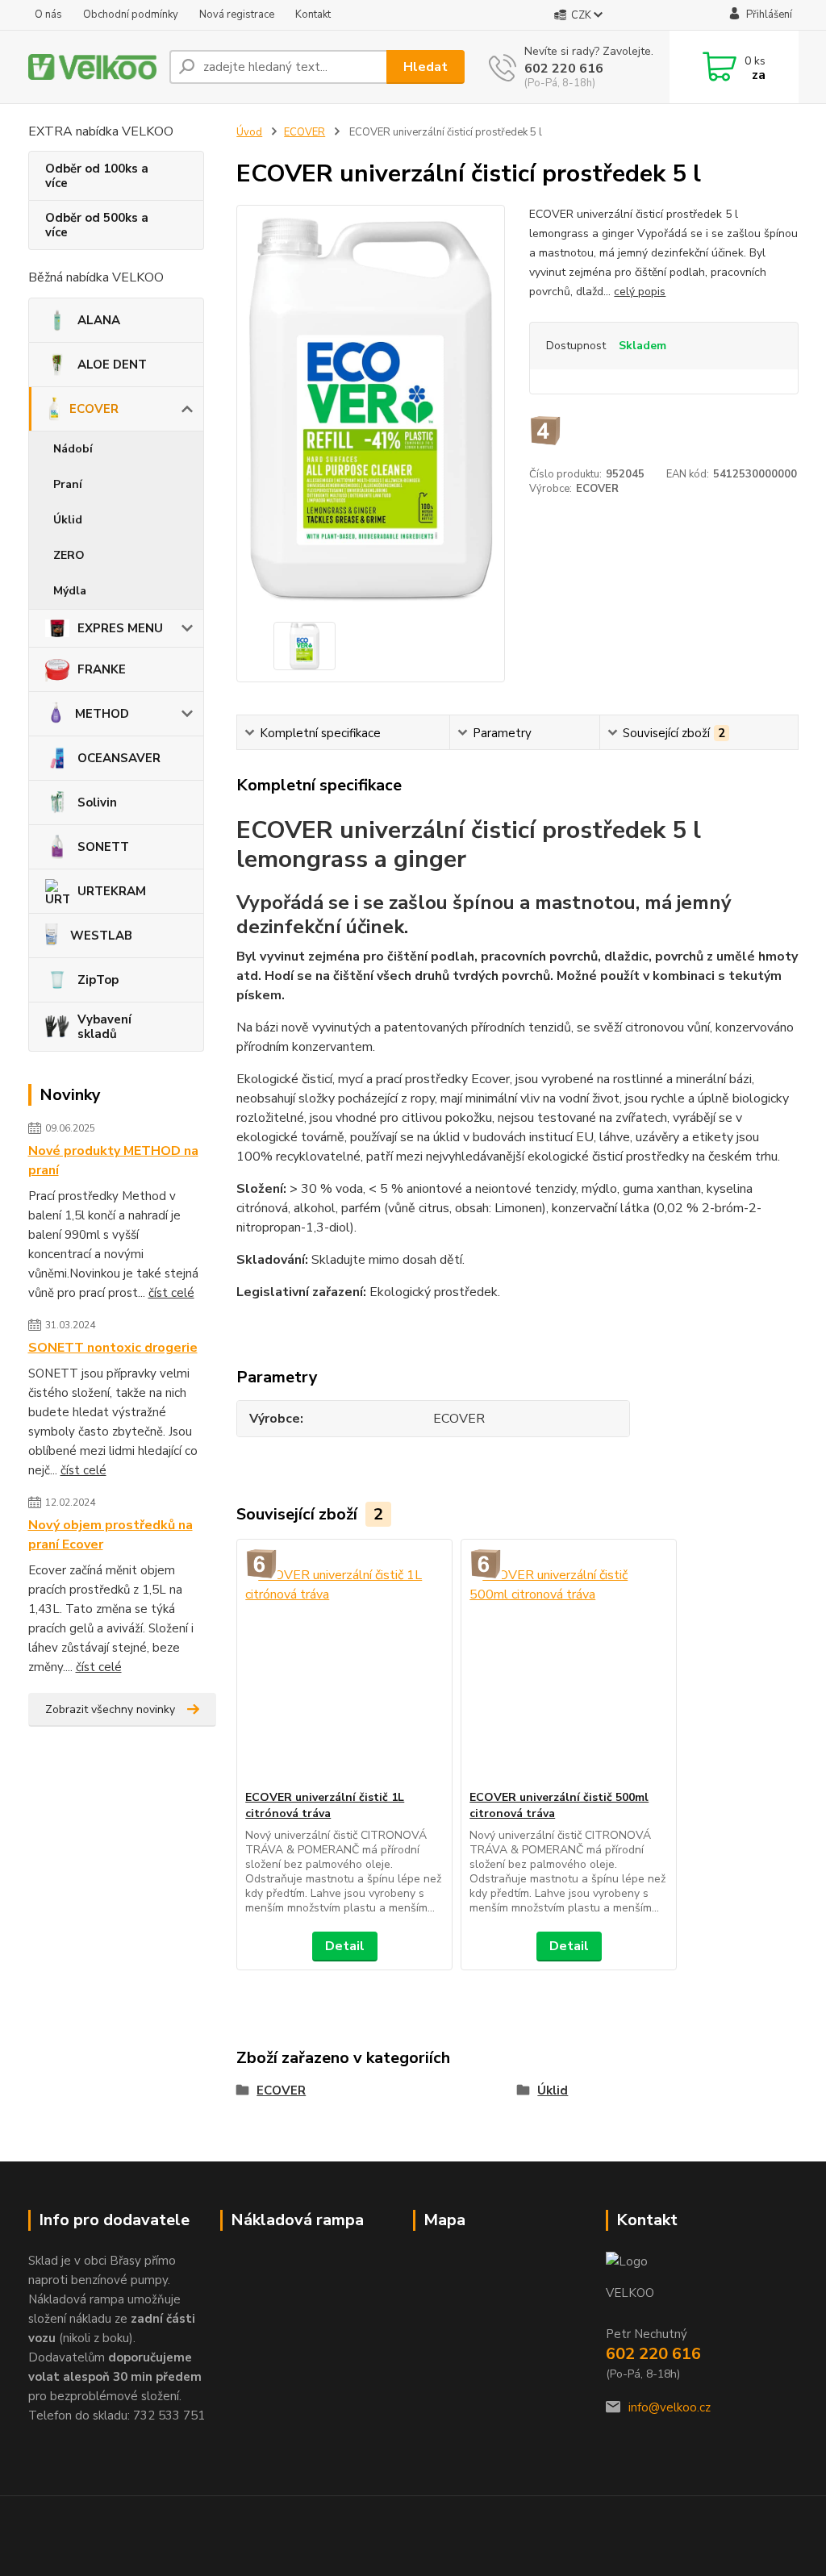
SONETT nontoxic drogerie (113, 1348)
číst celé (171, 1293)
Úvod (249, 132)
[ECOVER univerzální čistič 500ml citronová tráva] (569, 1665)
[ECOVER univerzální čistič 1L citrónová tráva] (344, 1665)
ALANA (99, 320)
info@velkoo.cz (670, 2407)
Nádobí (73, 449)
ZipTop (98, 980)
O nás (48, 15)
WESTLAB (101, 936)
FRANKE (102, 669)
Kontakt (313, 15)
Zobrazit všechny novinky (110, 1709)
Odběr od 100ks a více (97, 176)
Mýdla (70, 591)
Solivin (97, 802)
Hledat (426, 67)
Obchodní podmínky (131, 15)
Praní (68, 484)
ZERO (69, 555)
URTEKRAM (112, 891)
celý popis (640, 292)
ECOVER (94, 409)
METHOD (102, 714)
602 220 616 (564, 69)
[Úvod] (92, 67)
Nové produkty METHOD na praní (113, 1161)
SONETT (103, 847)
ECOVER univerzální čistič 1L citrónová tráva (325, 1805)
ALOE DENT (112, 365)
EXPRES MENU (120, 628)
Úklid (68, 520)
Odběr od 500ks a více (97, 225)
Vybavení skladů (104, 1027)
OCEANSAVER (119, 758)
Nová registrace (237, 15)
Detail (345, 1946)
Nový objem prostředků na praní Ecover (111, 1535)
